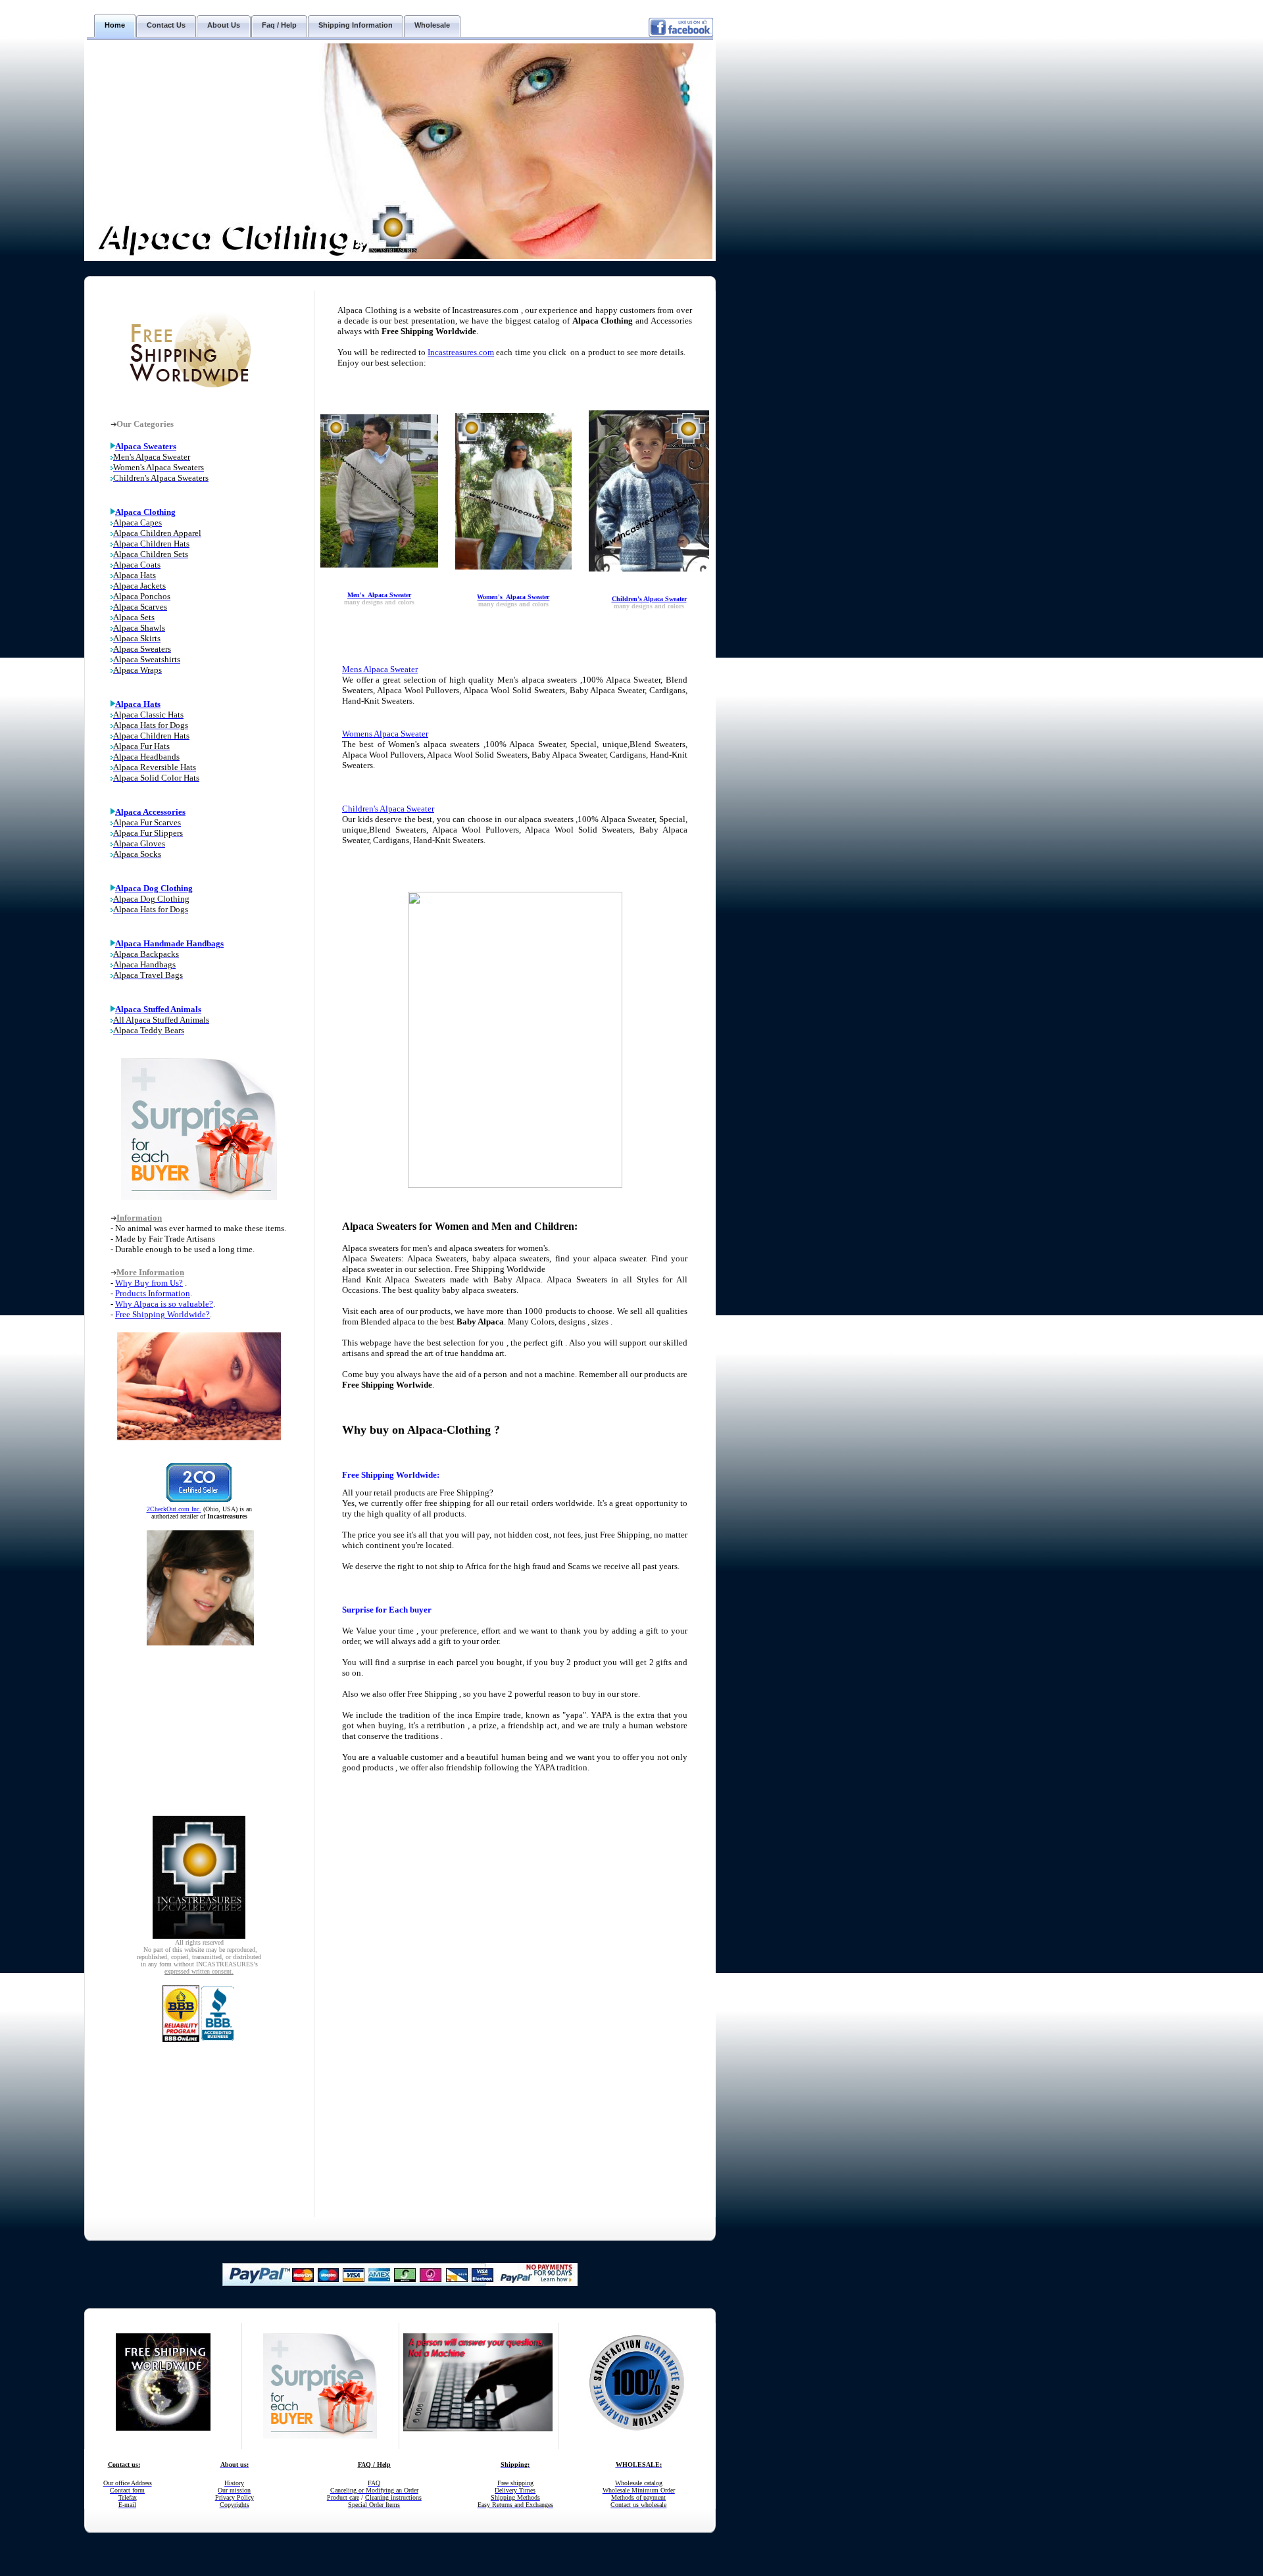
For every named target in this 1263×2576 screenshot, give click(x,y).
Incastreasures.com (461, 352)
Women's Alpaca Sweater (513, 597)
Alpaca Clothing (145, 512)
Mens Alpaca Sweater (380, 669)
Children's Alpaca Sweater (649, 599)
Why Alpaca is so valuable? (164, 1304)
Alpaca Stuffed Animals (158, 1009)
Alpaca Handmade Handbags (169, 943)
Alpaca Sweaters (146, 446)
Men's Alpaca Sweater (379, 595)
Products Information (153, 1293)
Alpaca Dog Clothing (154, 888)
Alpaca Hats (138, 704)
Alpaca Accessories (150, 812)
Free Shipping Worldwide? (162, 1314)
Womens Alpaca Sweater (385, 734)
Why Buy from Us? (149, 1283)
